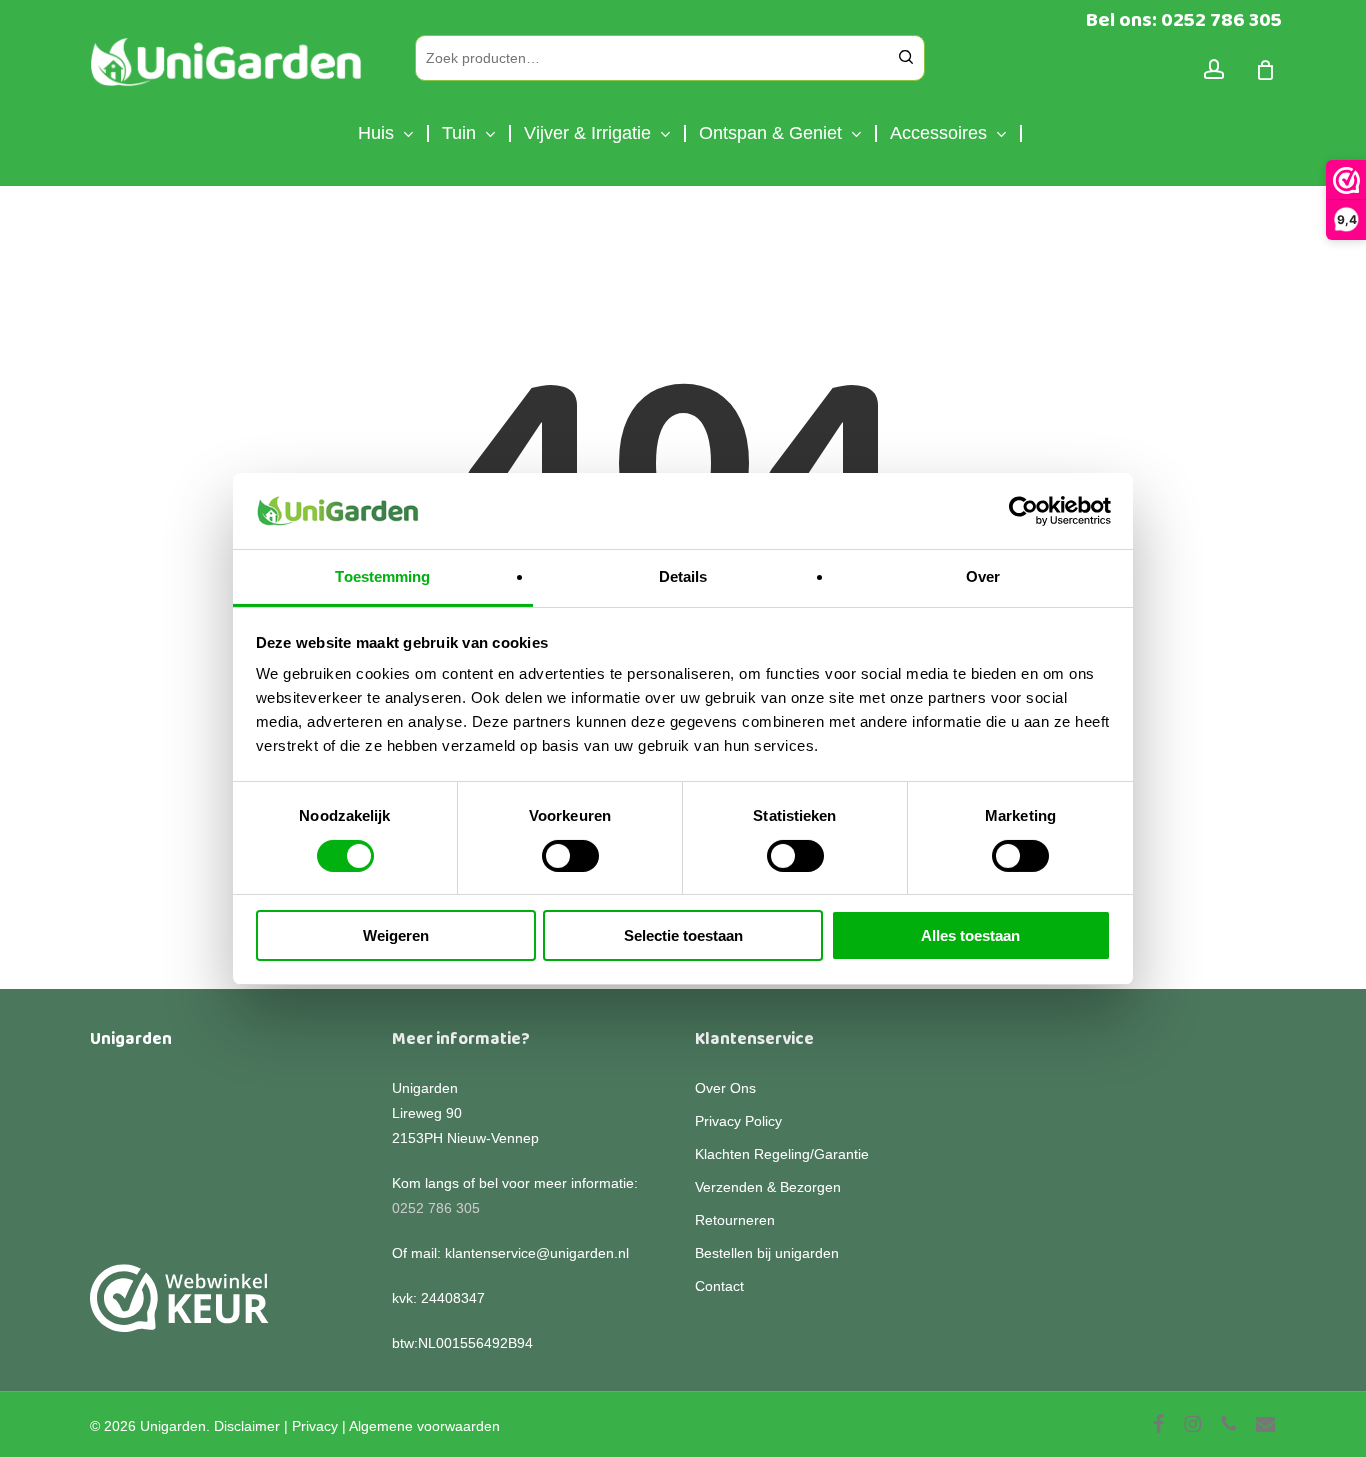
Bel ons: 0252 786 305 (1184, 20)
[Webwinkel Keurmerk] (179, 1309)
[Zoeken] (906, 58)
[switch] (570, 856)
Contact (719, 1286)
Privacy (315, 1426)
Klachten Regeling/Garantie (782, 1154)
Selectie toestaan (683, 935)
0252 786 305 (436, 1208)
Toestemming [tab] (382, 576)
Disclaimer (247, 1426)
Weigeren (396, 935)
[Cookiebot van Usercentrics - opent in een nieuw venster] (1023, 511)
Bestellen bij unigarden (767, 1253)
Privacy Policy (738, 1121)
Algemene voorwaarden (424, 1426)
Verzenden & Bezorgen (768, 1187)
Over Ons (725, 1088)
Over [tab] (983, 576)
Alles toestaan (970, 935)
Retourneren (735, 1220)
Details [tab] (683, 576)
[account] (1214, 69)
